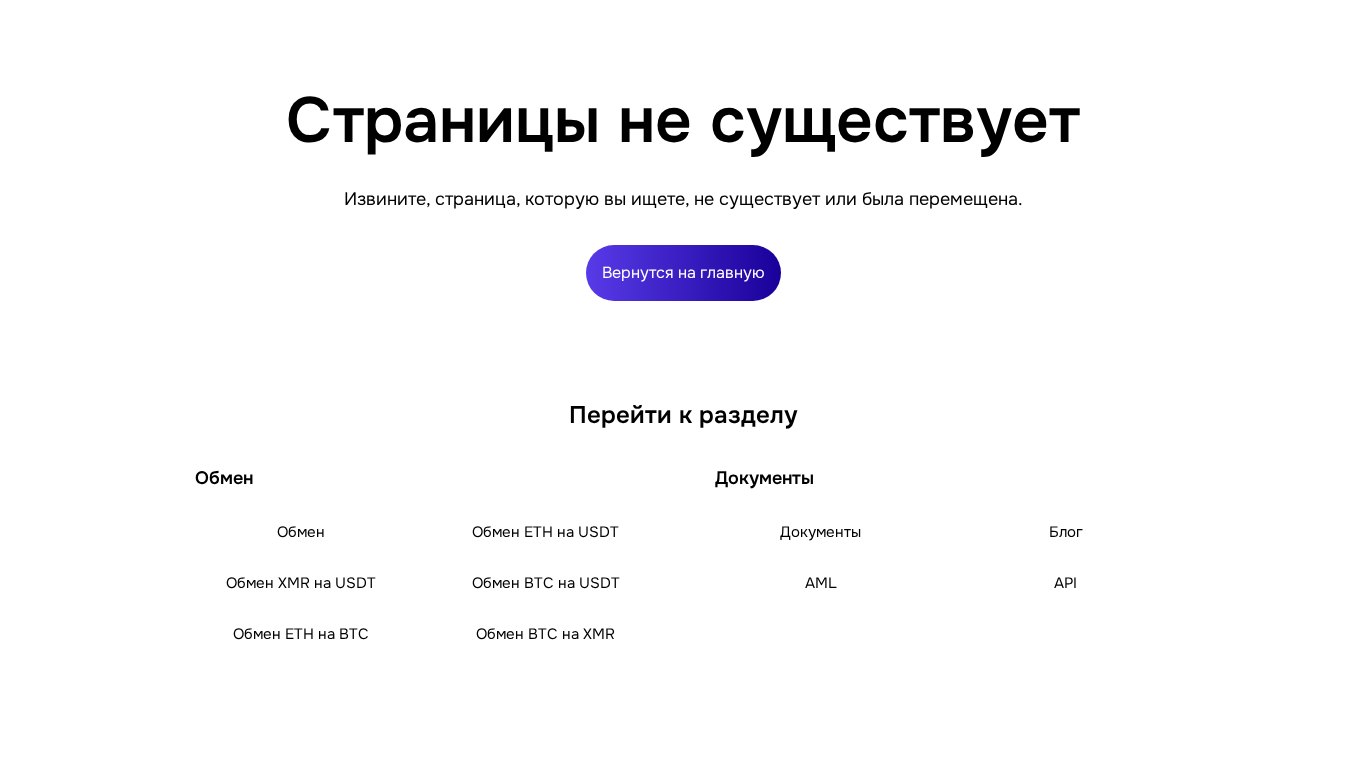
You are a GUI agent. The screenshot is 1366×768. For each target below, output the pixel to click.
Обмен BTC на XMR (545, 634)
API (1065, 583)
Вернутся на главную (683, 272)
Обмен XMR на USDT (301, 583)
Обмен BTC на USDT (546, 583)
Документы (820, 532)
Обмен (301, 532)
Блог (1066, 532)
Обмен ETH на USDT (545, 532)
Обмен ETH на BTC (301, 634)
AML (821, 583)
